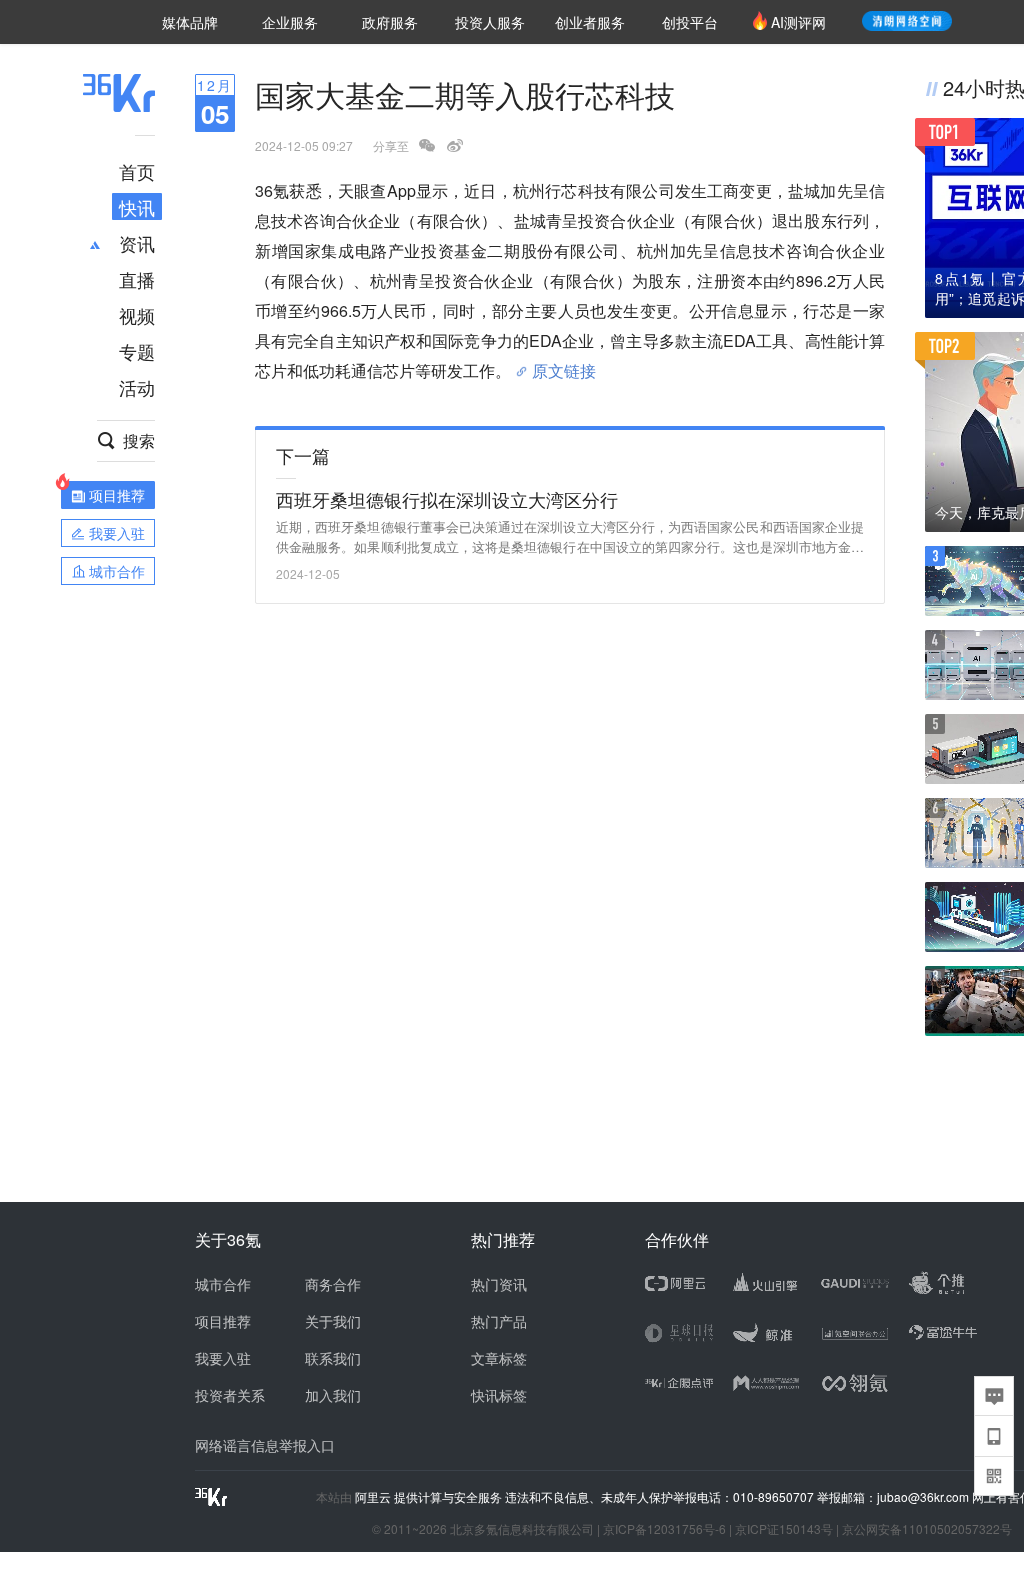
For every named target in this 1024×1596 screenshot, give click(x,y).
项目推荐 (223, 1321)
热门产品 (499, 1321)
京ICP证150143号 (784, 1528)
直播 (137, 279)
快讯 (137, 207)
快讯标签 (499, 1395)
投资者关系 (230, 1395)
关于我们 (333, 1321)
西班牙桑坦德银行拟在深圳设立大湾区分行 (447, 499)
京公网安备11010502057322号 (927, 1528)
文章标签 (499, 1358)
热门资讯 (499, 1284)
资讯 (137, 243)
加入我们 (333, 1395)
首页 (137, 171)
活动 (137, 387)
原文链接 (564, 363)
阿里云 (374, 1497)
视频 (137, 315)
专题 (137, 351)
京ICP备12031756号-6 (664, 1528)
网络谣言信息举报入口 (265, 1445)
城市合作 (223, 1284)
